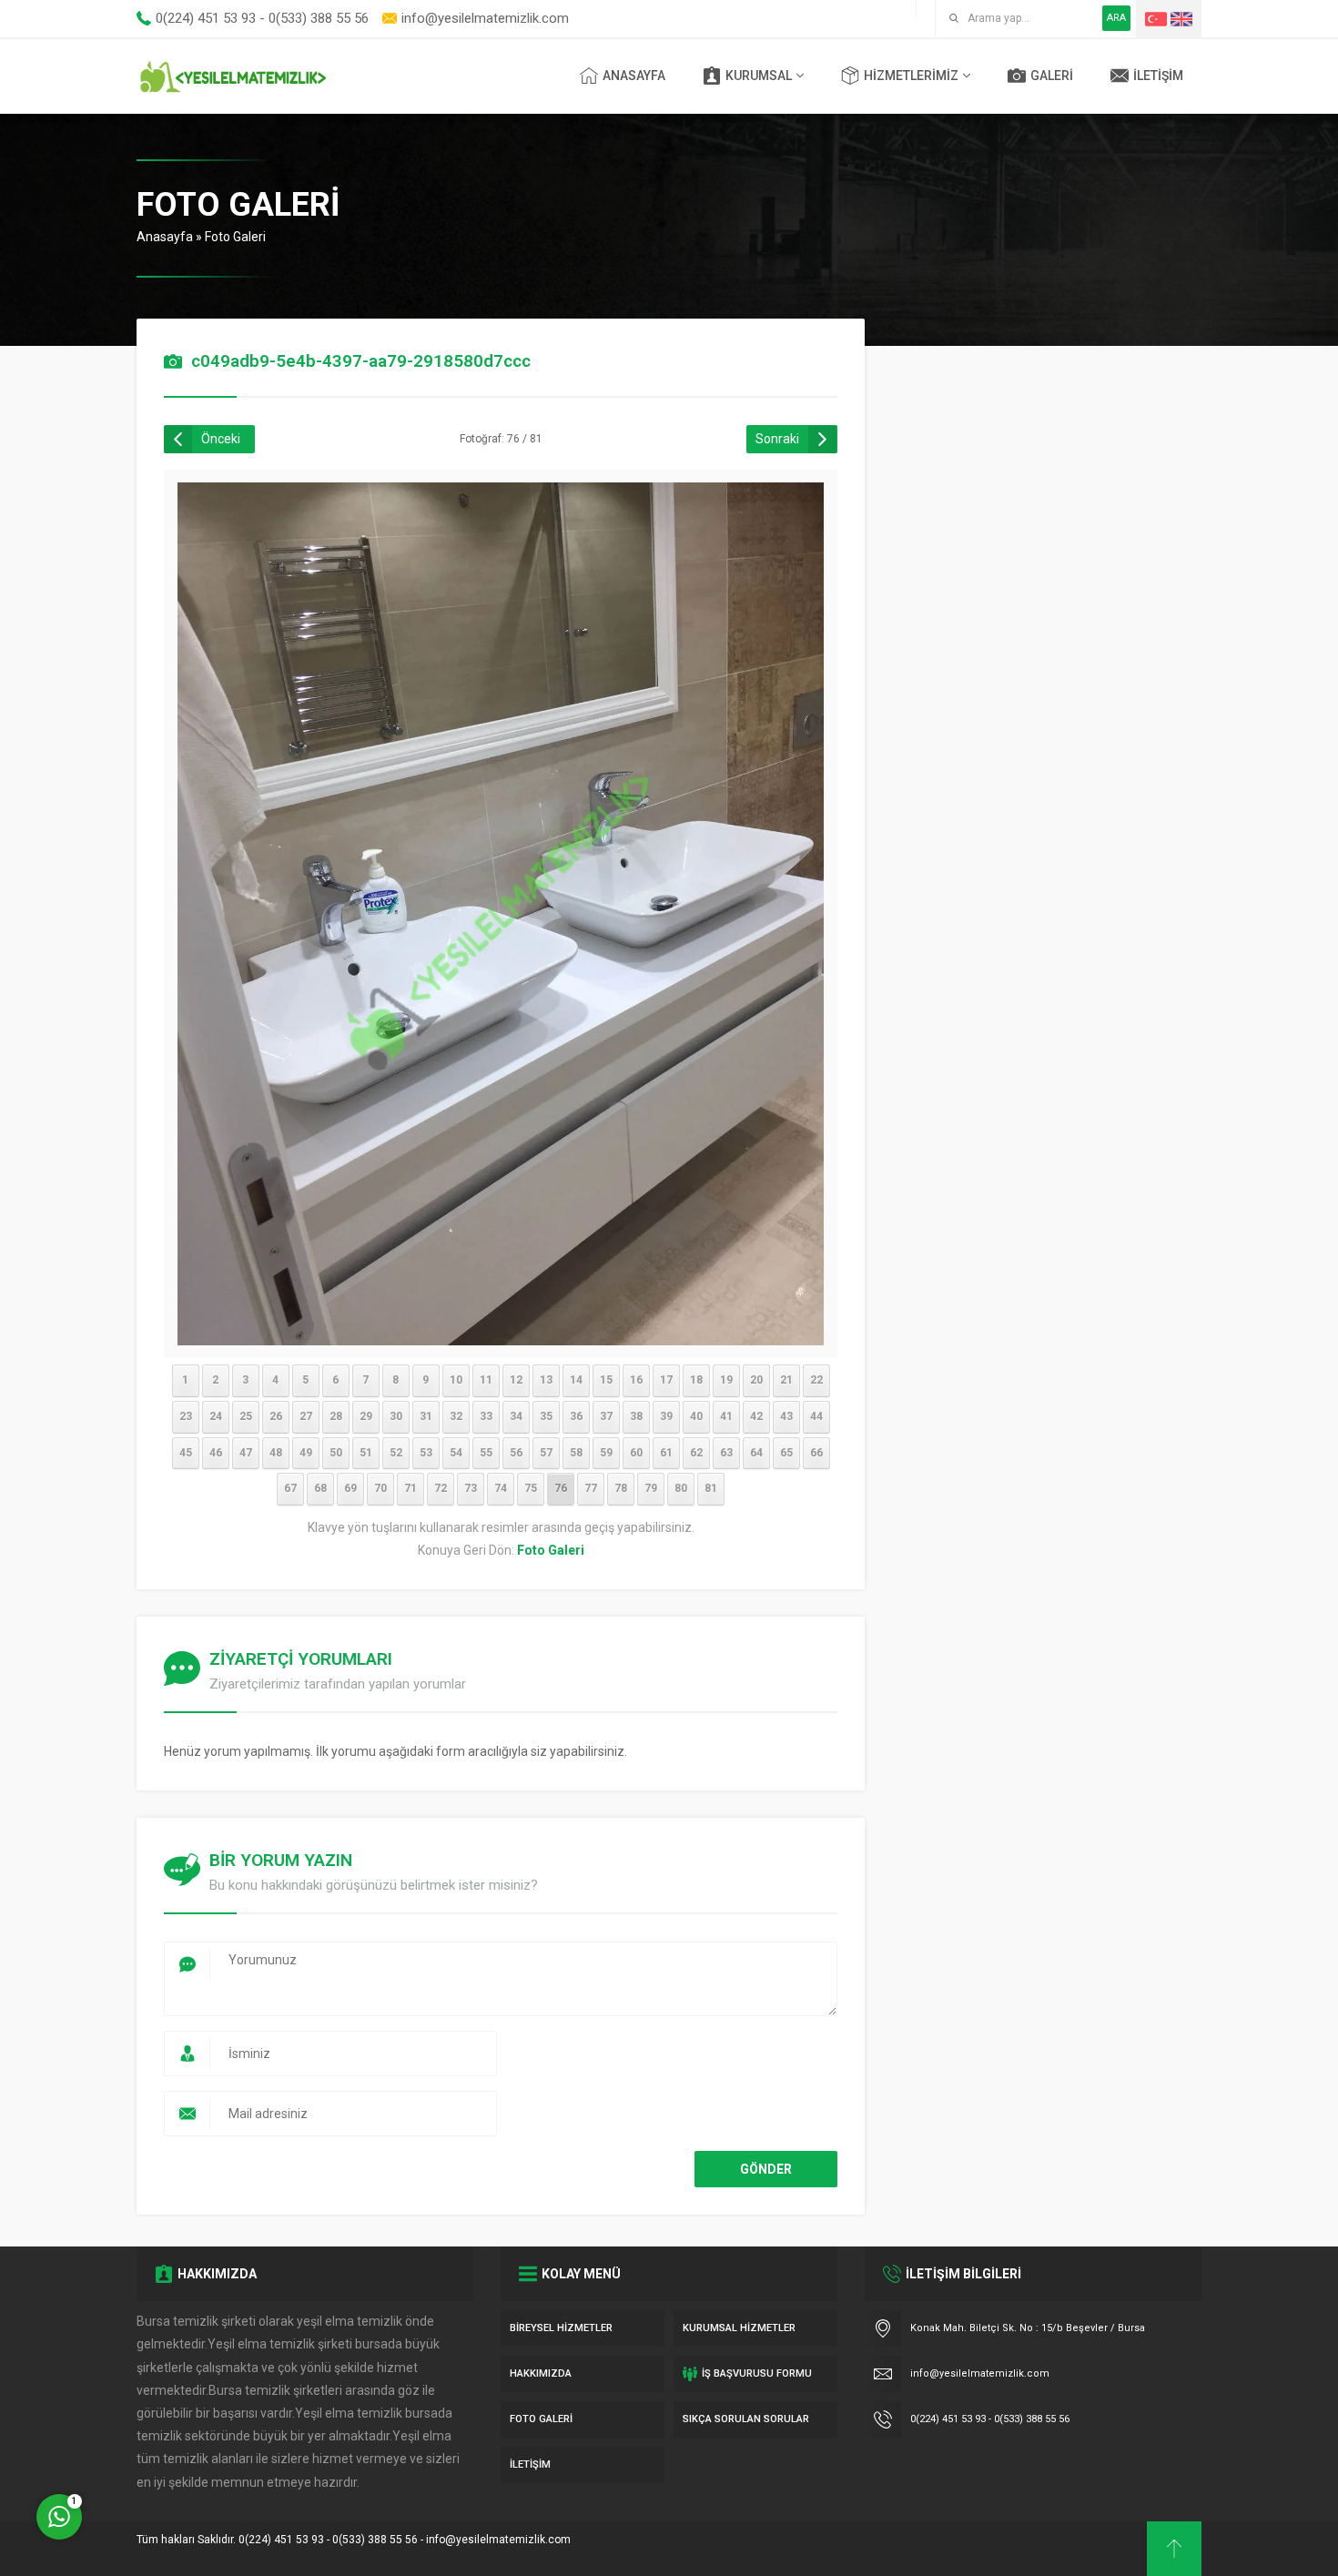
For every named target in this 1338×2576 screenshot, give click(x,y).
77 (591, 1488)
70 (380, 1488)
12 (516, 1380)
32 (456, 1416)
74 (501, 1488)
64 (756, 1453)
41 (726, 1416)
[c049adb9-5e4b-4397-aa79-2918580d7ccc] (501, 1333)
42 (756, 1416)
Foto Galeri (235, 237)
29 (366, 1416)
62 (696, 1453)
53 (426, 1453)
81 (711, 1488)
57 (546, 1453)
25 (246, 1416)
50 (336, 1453)
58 (576, 1453)
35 (546, 1416)
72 (441, 1488)
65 (786, 1453)
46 (216, 1453)
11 (486, 1380)
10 (456, 1380)
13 (546, 1380)
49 (306, 1453)
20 (756, 1380)
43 (786, 1416)
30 (396, 1416)
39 (666, 1416)
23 (186, 1416)
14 (576, 1380)
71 (411, 1488)
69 (350, 1488)
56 (516, 1453)
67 (290, 1488)
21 (786, 1380)
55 (486, 1453)
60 (636, 1453)
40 (696, 1416)
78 (621, 1488)
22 (816, 1380)
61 (666, 1453)
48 (276, 1453)
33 (486, 1416)
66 (816, 1453)
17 (666, 1380)
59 (606, 1453)
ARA (1116, 18)
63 (726, 1453)
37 (606, 1416)
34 (516, 1416)
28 (336, 1416)
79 (651, 1488)
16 (636, 1380)
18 (696, 1380)
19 (726, 1380)
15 (606, 1380)
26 (276, 1416)
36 (576, 1416)
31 (426, 1416)
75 (531, 1488)
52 (396, 1453)
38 (636, 1416)
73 (471, 1488)
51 (366, 1453)
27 (306, 1416)
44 (816, 1416)
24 (216, 1416)
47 (246, 1453)
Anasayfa (165, 237)
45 (186, 1453)
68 (320, 1488)
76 (561, 1488)
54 (456, 1453)
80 (681, 1488)
